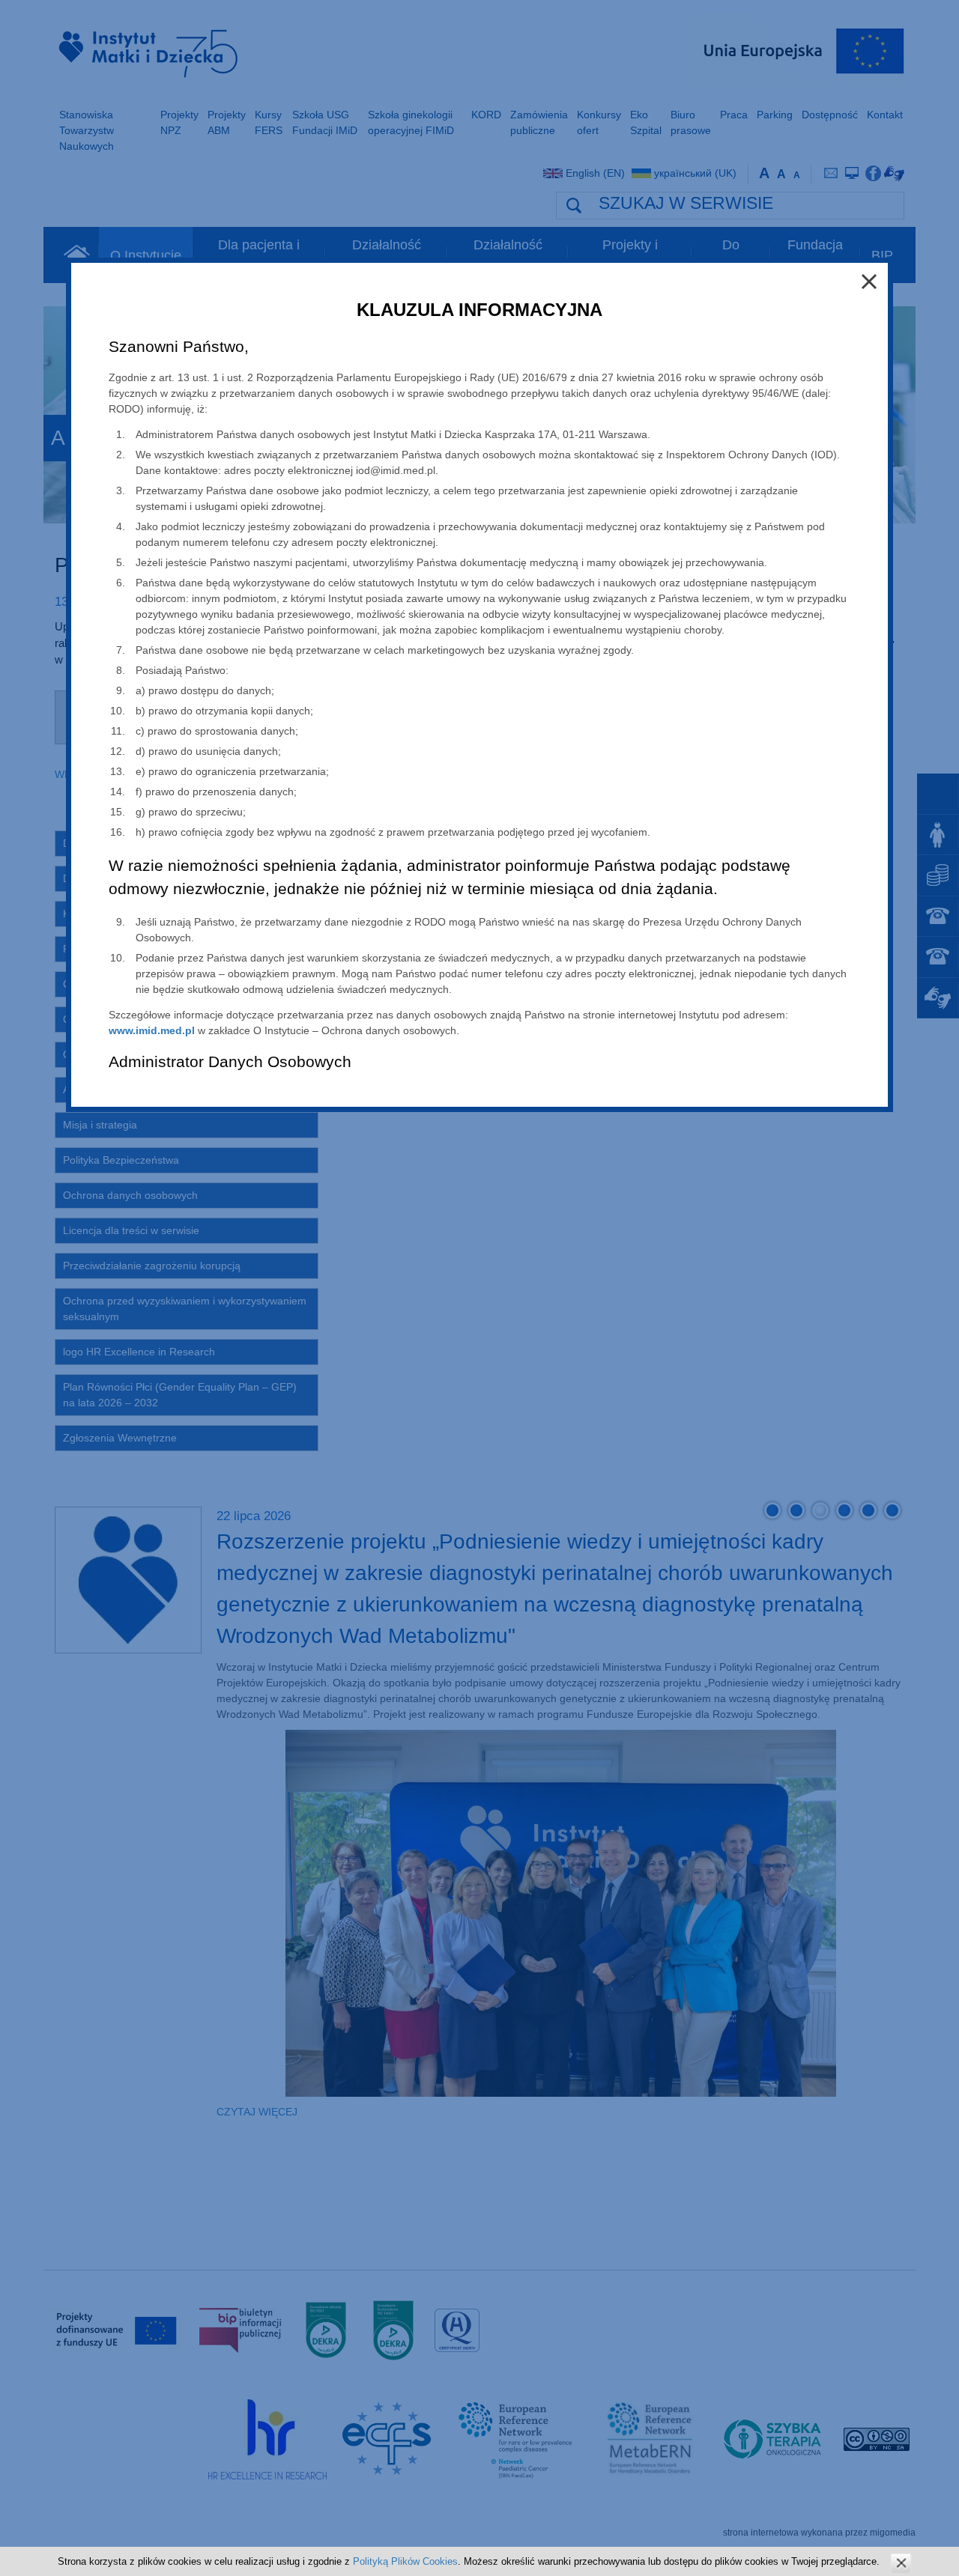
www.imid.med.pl (152, 1030)
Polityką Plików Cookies (405, 2561)
